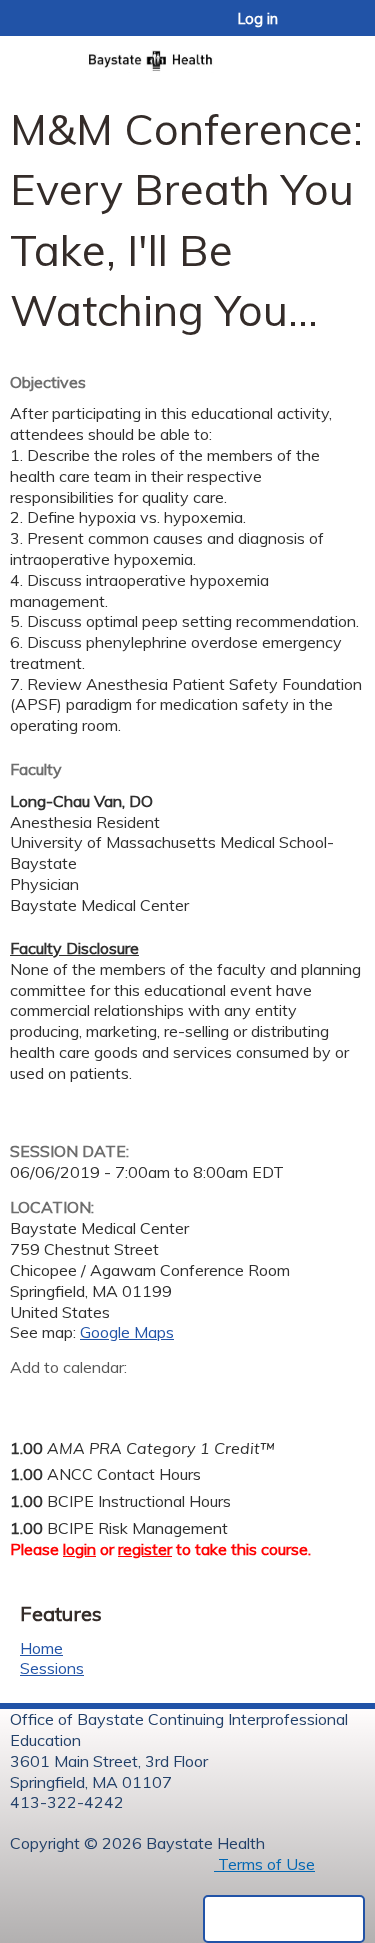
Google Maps (127, 1332)
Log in (258, 19)
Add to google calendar (30, 1399)
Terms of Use (264, 1864)
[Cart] (316, 29)
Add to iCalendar (120, 1398)
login (79, 1549)
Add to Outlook (168, 1399)
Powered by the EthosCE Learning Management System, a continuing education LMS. (284, 1919)
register (145, 1549)
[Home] (187, 54)
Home (41, 1648)
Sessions (52, 1668)
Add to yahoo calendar (75, 1399)
